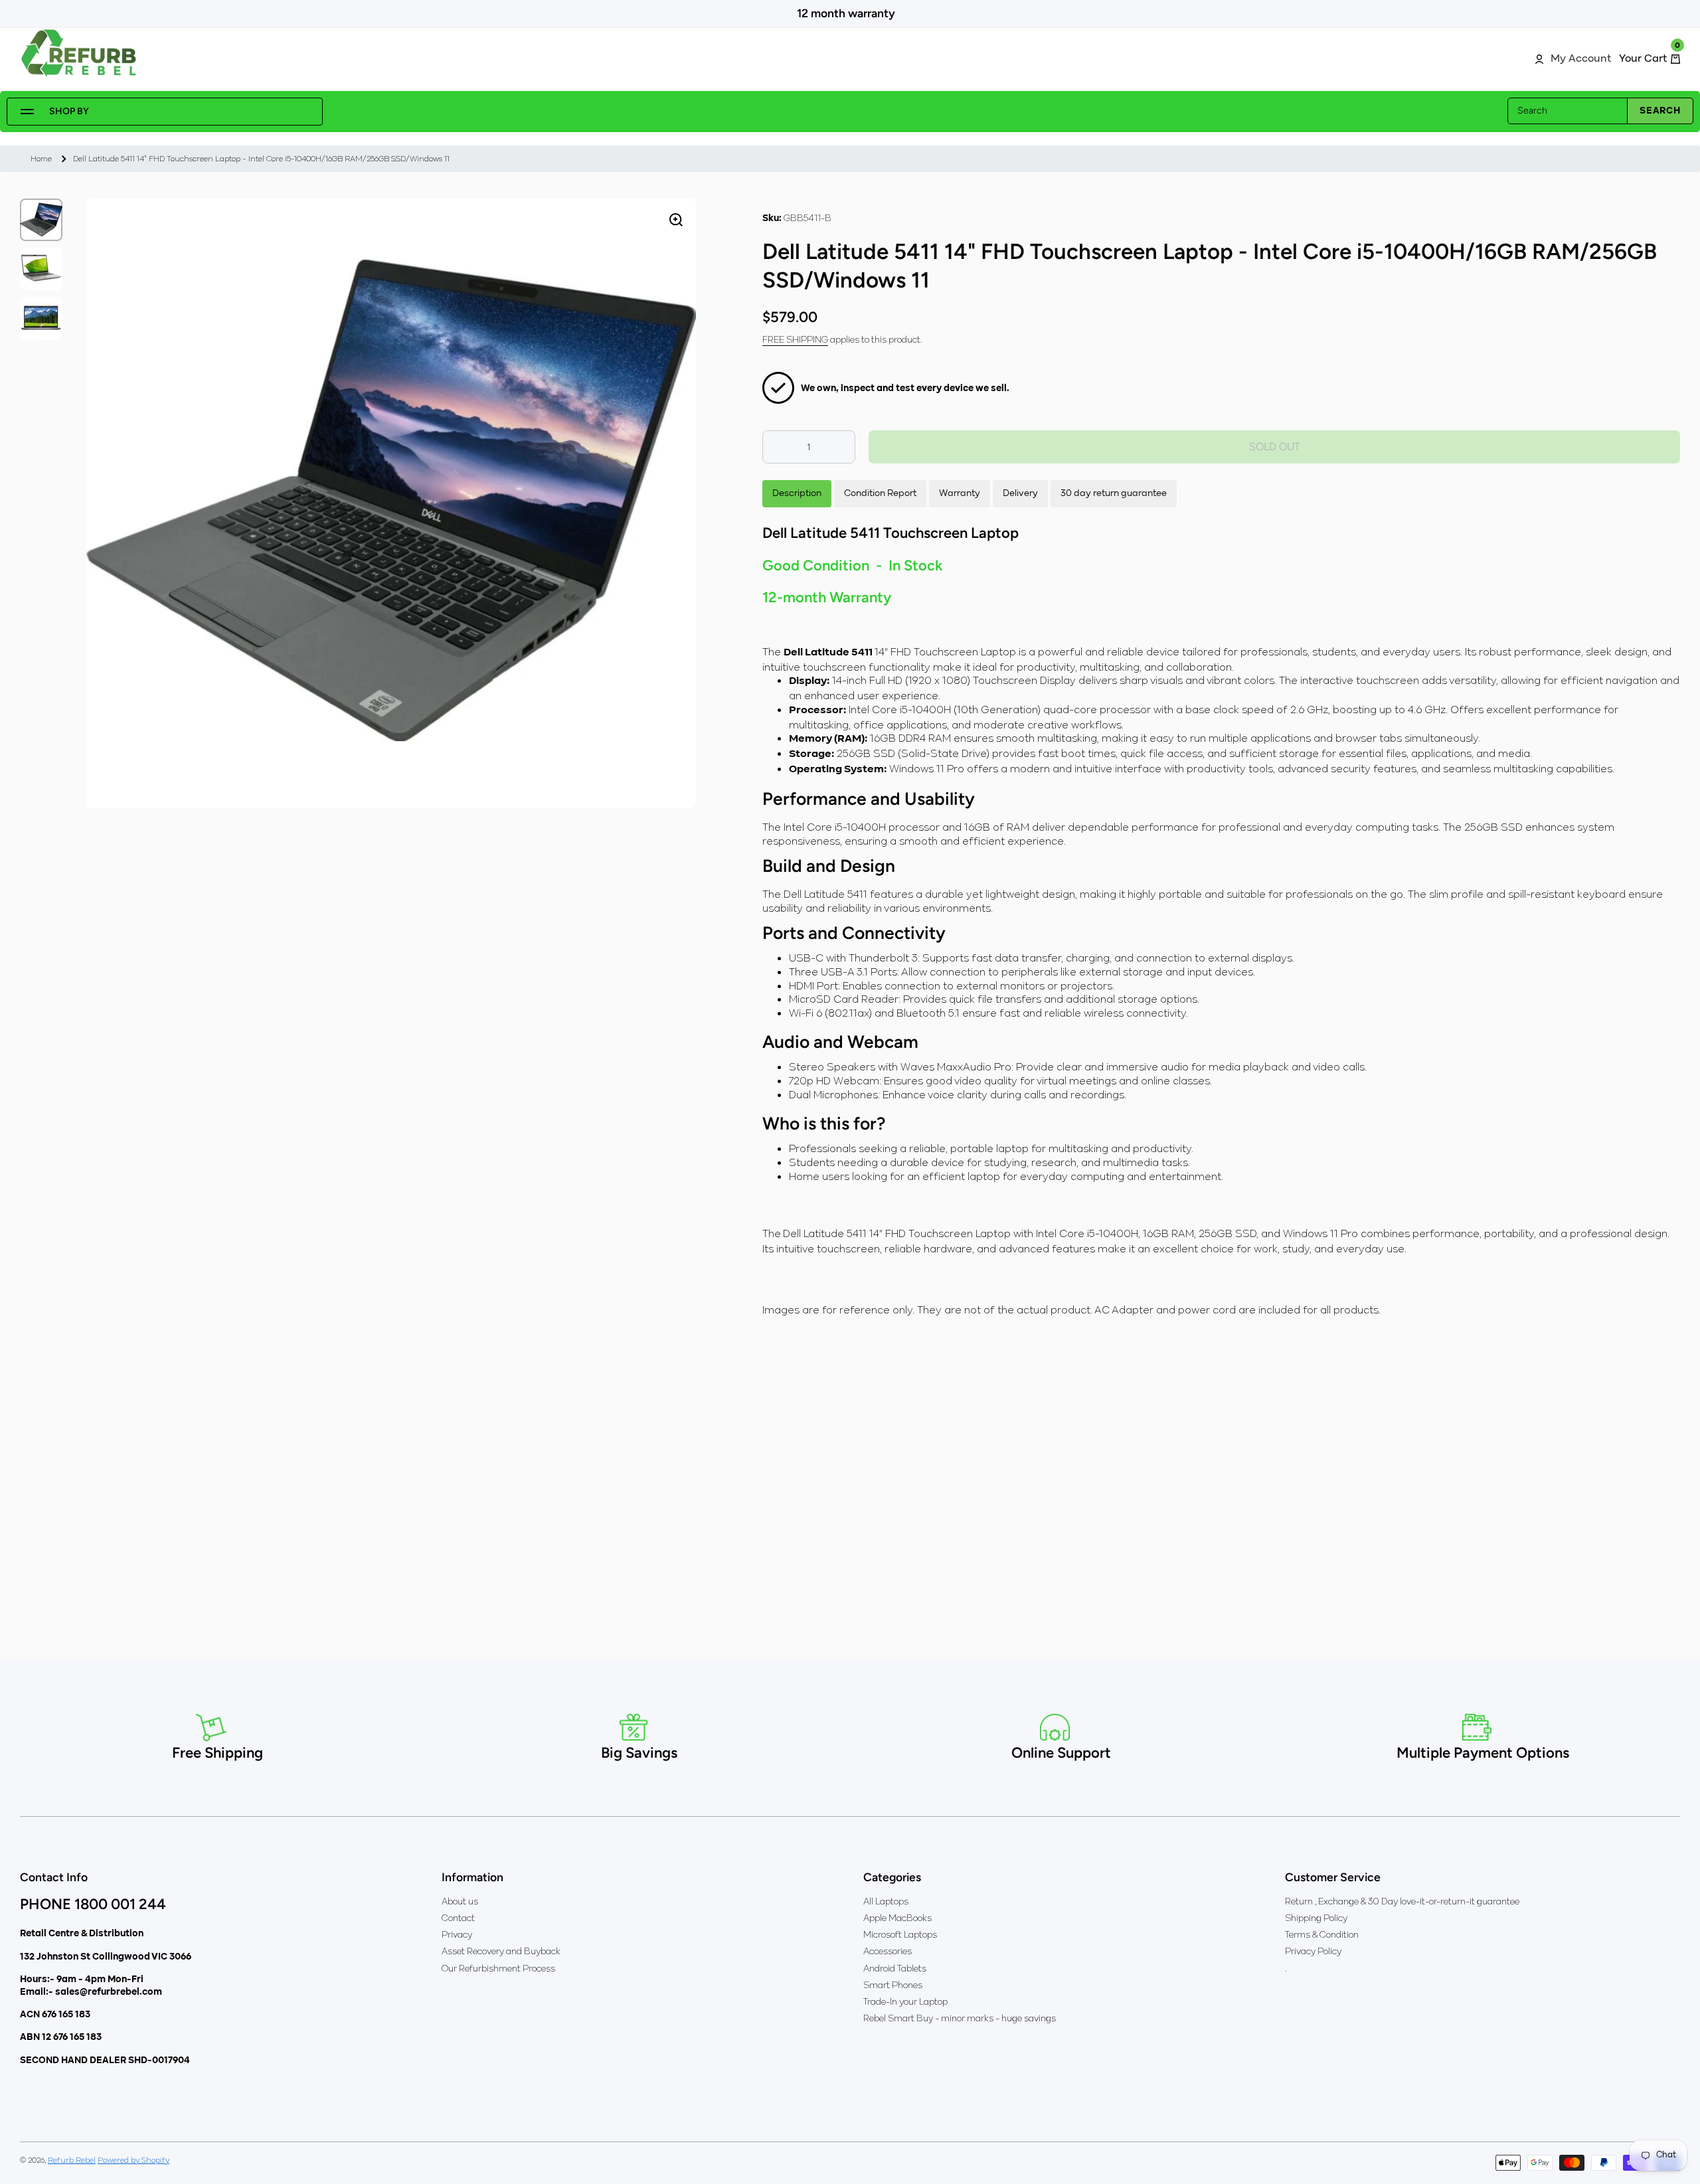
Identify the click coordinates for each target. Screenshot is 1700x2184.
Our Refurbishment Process (498, 1968)
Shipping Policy (1316, 1918)
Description (797, 493)
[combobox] (1600, 111)
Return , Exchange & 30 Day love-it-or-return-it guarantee (1402, 1901)
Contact (458, 1918)
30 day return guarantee (1114, 493)
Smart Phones (893, 1985)
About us (460, 1901)
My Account (1581, 59)
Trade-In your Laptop (905, 2001)
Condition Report (880, 493)
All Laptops (886, 1901)
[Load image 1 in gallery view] (41, 220)
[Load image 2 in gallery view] (41, 269)
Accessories (888, 1951)
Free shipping (795, 339)
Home (41, 158)
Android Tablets (895, 1968)
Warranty (960, 493)
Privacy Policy (1313, 1951)
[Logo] (80, 53)
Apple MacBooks (897, 1918)
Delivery (1020, 493)
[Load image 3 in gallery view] (41, 318)
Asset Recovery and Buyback (501, 1951)
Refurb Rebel (72, 2160)
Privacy (457, 1934)
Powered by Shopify (133, 2160)
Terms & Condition (1322, 1934)
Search (1660, 111)
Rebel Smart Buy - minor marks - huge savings (960, 2018)
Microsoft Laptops (900, 1934)
